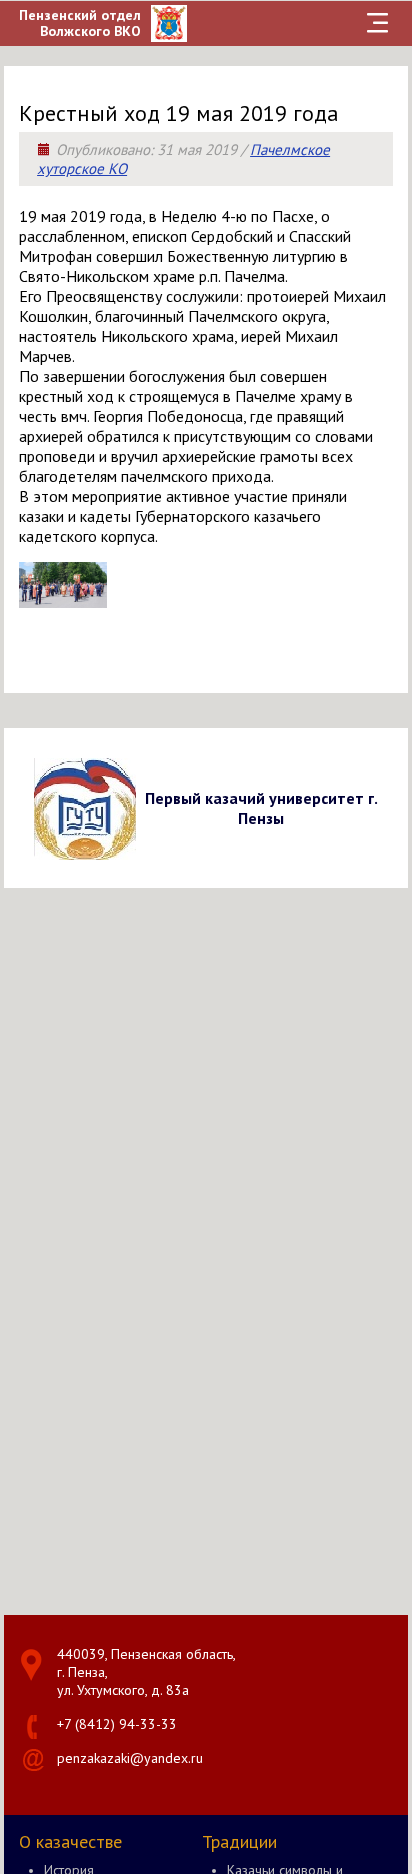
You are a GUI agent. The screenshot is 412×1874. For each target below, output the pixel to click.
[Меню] (378, 23)
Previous (22, 807)
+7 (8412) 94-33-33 (117, 1724)
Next (389, 807)
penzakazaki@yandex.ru (130, 1758)
